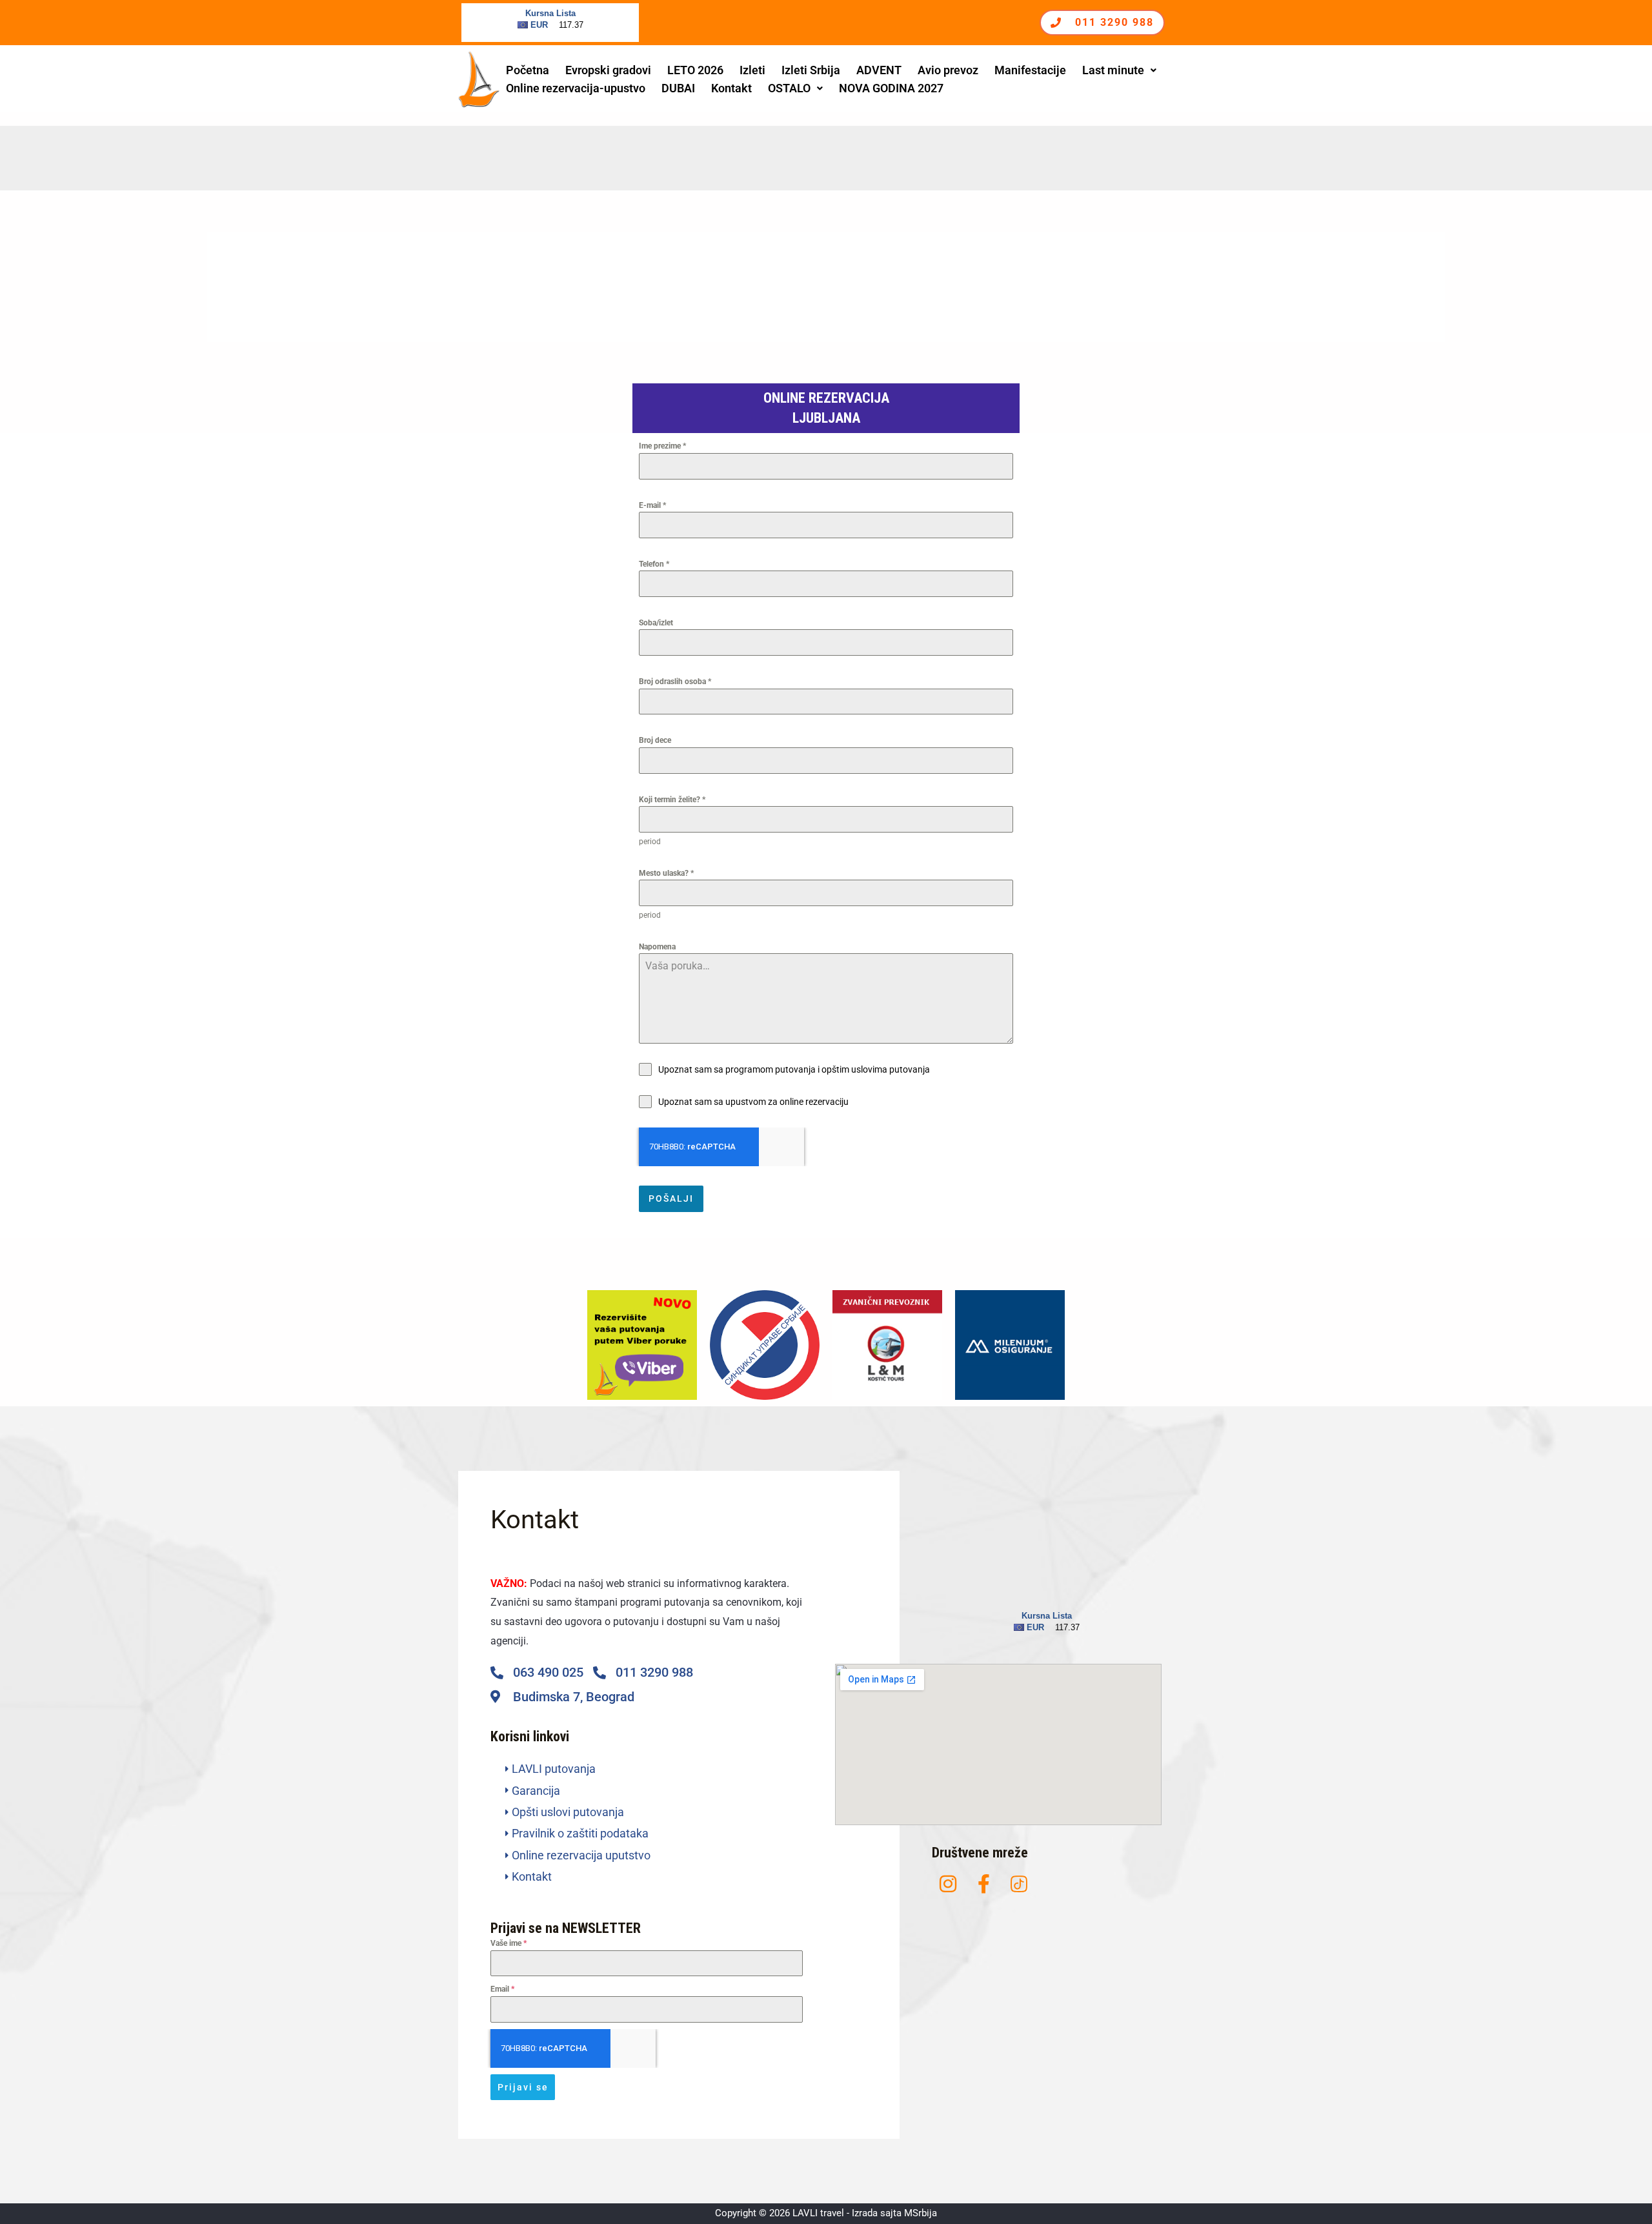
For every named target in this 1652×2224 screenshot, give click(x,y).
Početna (528, 70)
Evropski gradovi (608, 70)
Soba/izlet (656, 623)
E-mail (652, 505)
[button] (1119, 70)
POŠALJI (671, 1198)
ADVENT (879, 70)
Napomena (657, 947)
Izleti (752, 70)
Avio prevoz (948, 70)
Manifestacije (1030, 70)
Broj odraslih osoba (675, 682)
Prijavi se (523, 2087)
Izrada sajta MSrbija (894, 2213)
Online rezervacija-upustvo (576, 88)
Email (502, 1989)
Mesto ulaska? (666, 873)
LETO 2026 (695, 70)
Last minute (1113, 70)
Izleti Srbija (811, 70)
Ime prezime (662, 446)
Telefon (654, 564)
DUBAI (678, 88)
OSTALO (789, 88)
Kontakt (731, 88)
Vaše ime (509, 1943)
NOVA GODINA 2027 (891, 88)
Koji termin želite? (672, 800)
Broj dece (655, 740)
